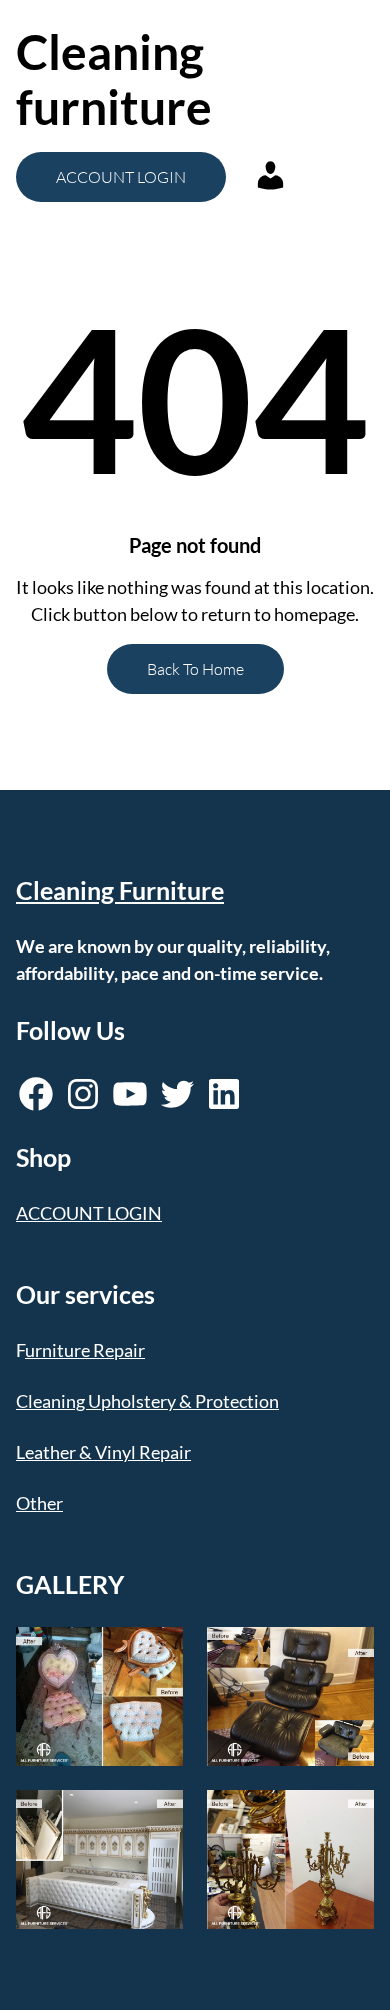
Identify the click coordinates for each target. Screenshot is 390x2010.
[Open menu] (297, 79)
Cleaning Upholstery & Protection (147, 1401)
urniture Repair (85, 1350)
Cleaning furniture (114, 79)
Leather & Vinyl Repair (103, 1452)
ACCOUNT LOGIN (121, 177)
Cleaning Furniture (120, 890)
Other (39, 1503)
